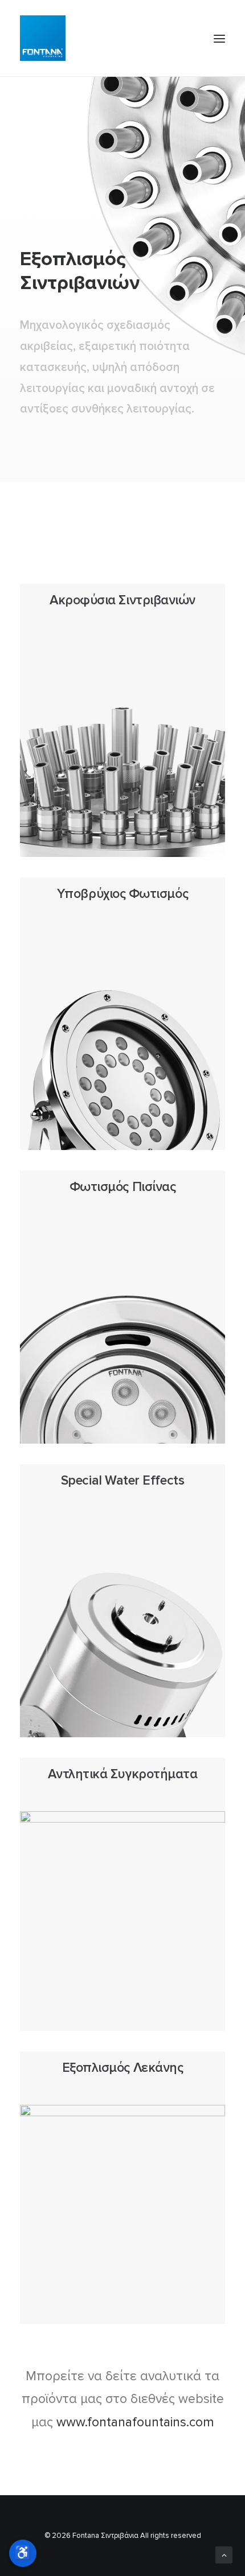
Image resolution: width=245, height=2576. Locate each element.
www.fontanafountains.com (135, 2422)
